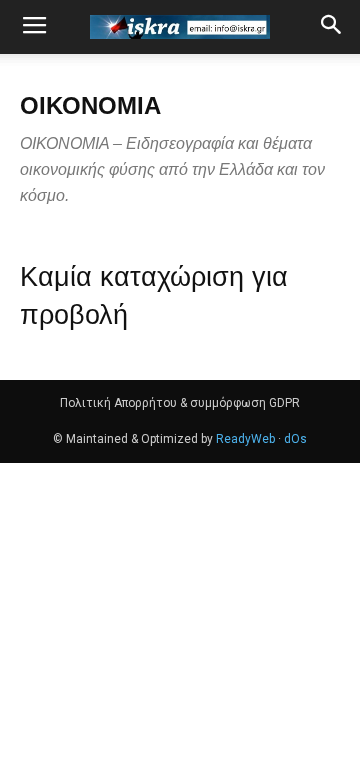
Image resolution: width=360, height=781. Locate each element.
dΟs (295, 439)
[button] (332, 27)
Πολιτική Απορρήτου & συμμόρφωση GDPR (180, 403)
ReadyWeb (245, 439)
